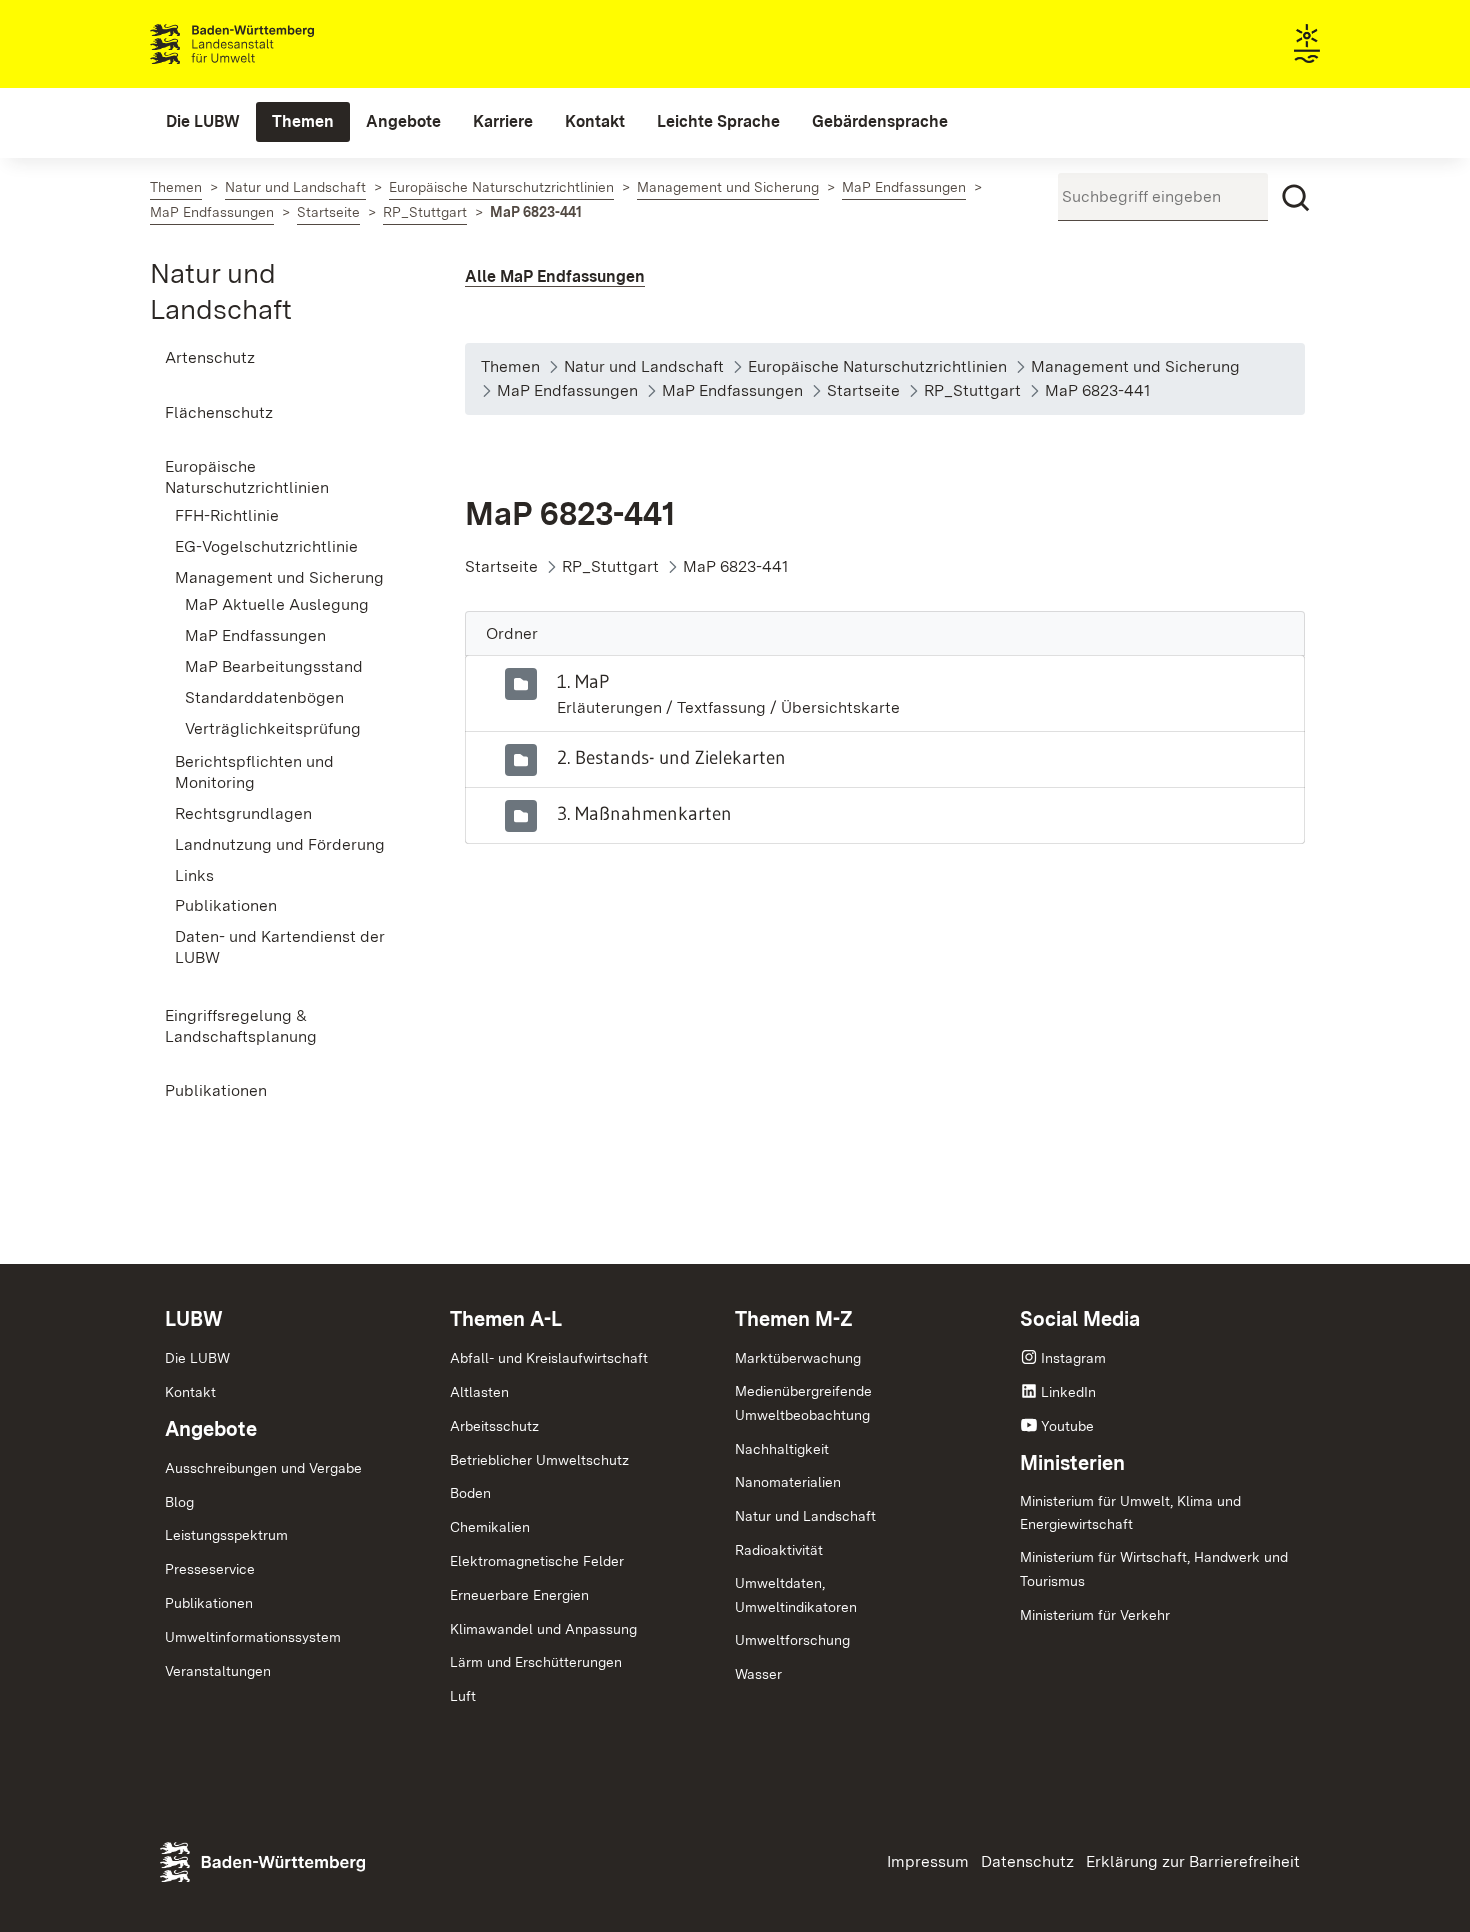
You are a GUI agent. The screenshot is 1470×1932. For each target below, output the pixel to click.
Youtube (1067, 1426)
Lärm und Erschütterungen (536, 1662)
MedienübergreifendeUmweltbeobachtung (803, 1403)
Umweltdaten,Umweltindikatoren (796, 1595)
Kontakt (190, 1392)
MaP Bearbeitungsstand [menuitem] (274, 666)
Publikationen (209, 1603)
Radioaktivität (779, 1550)
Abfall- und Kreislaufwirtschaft (549, 1358)
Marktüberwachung (798, 1358)
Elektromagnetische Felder (537, 1561)
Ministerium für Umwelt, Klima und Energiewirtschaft (1130, 1513)
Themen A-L (506, 1319)
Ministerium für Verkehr (1095, 1615)
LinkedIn (1068, 1392)
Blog (179, 1502)
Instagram (1073, 1358)
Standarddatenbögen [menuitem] (264, 697)
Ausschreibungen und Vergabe (263, 1468)
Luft (463, 1696)
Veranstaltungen (218, 1671)
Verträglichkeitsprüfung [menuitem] (273, 728)
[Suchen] (1296, 198)
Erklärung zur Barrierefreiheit (1193, 1861)
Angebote (211, 1429)
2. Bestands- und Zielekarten (671, 757)
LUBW (194, 1319)
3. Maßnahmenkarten (644, 813)
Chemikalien (490, 1527)
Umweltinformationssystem (253, 1637)
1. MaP (583, 681)
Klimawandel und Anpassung (543, 1629)
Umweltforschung (792, 1640)
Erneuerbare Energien (519, 1595)
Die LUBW (197, 1358)
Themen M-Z (794, 1319)
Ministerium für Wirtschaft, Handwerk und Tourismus (1154, 1569)
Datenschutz (1027, 1861)
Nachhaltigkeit (782, 1449)
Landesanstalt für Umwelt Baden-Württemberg (267, 44)
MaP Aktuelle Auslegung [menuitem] (277, 604)
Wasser (758, 1674)
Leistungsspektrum (226, 1535)
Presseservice (210, 1569)
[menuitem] (203, 122)
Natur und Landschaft (805, 1516)
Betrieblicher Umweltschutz (539, 1460)
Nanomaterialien (788, 1482)
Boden (470, 1493)
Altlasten (479, 1392)
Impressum (928, 1861)
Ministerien (1072, 1463)
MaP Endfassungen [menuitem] (255, 635)
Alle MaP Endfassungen (555, 276)
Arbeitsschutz (494, 1426)
